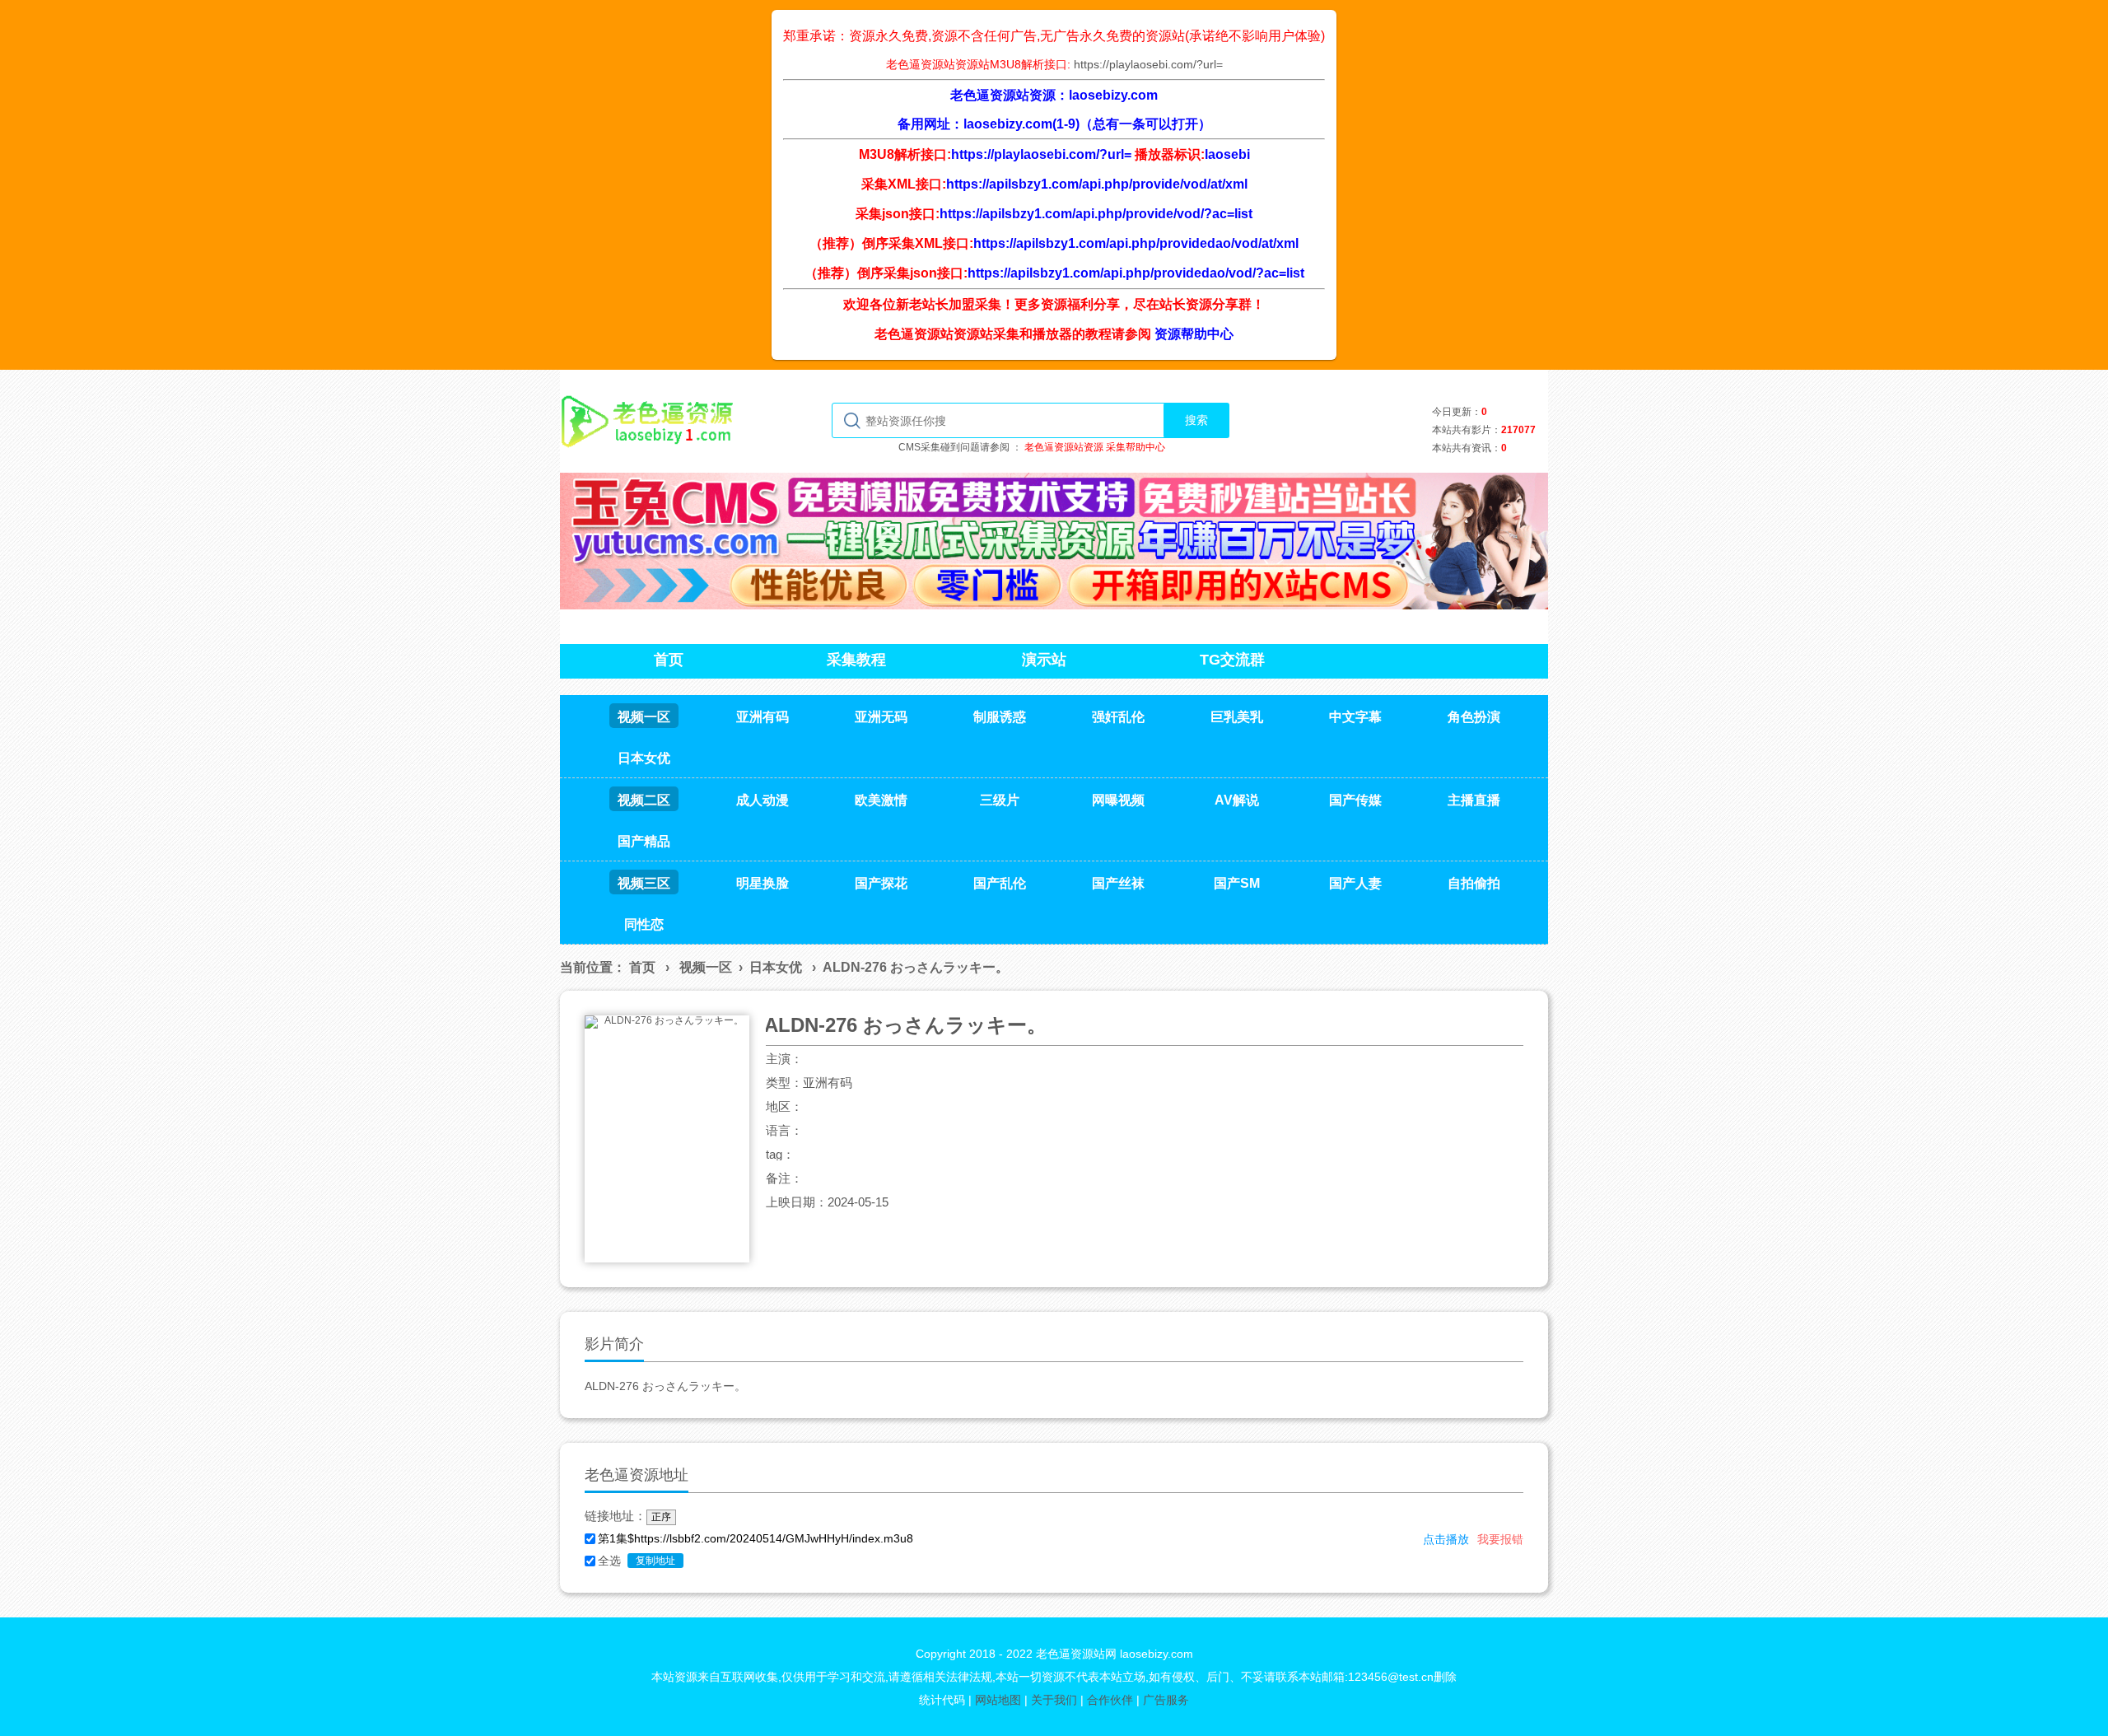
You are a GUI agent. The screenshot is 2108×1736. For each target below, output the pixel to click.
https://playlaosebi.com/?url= (1148, 64)
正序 (661, 1517)
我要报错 (1500, 1539)
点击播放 (1446, 1539)
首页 (642, 967)
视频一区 (706, 967)
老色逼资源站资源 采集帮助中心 (1095, 447)
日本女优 (776, 967)
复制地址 (655, 1561)
